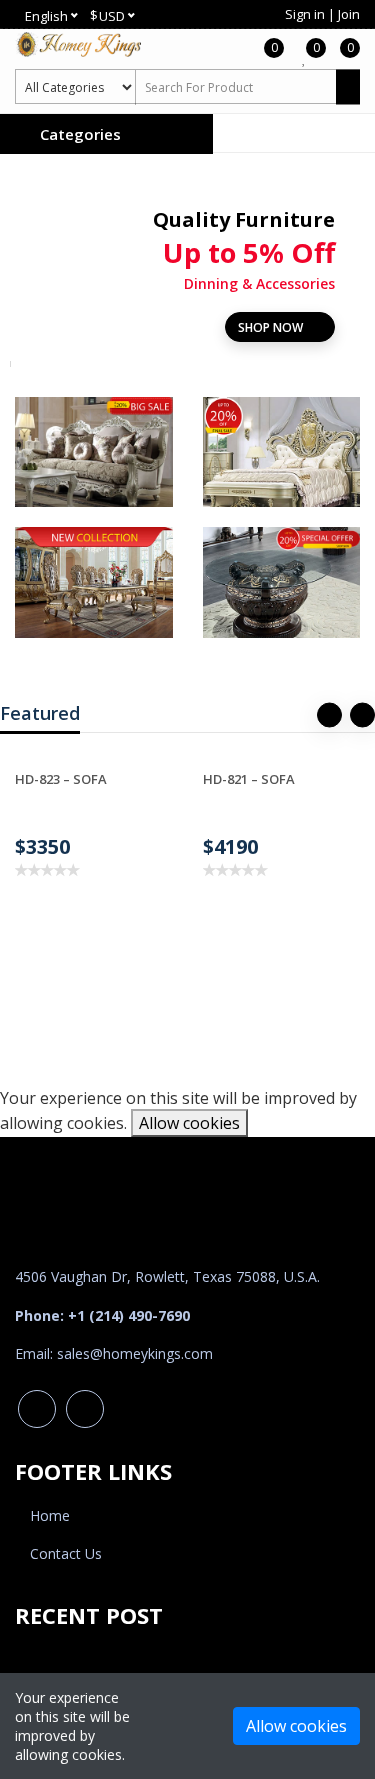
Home (50, 1515)
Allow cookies (189, 1123)
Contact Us (66, 1553)
